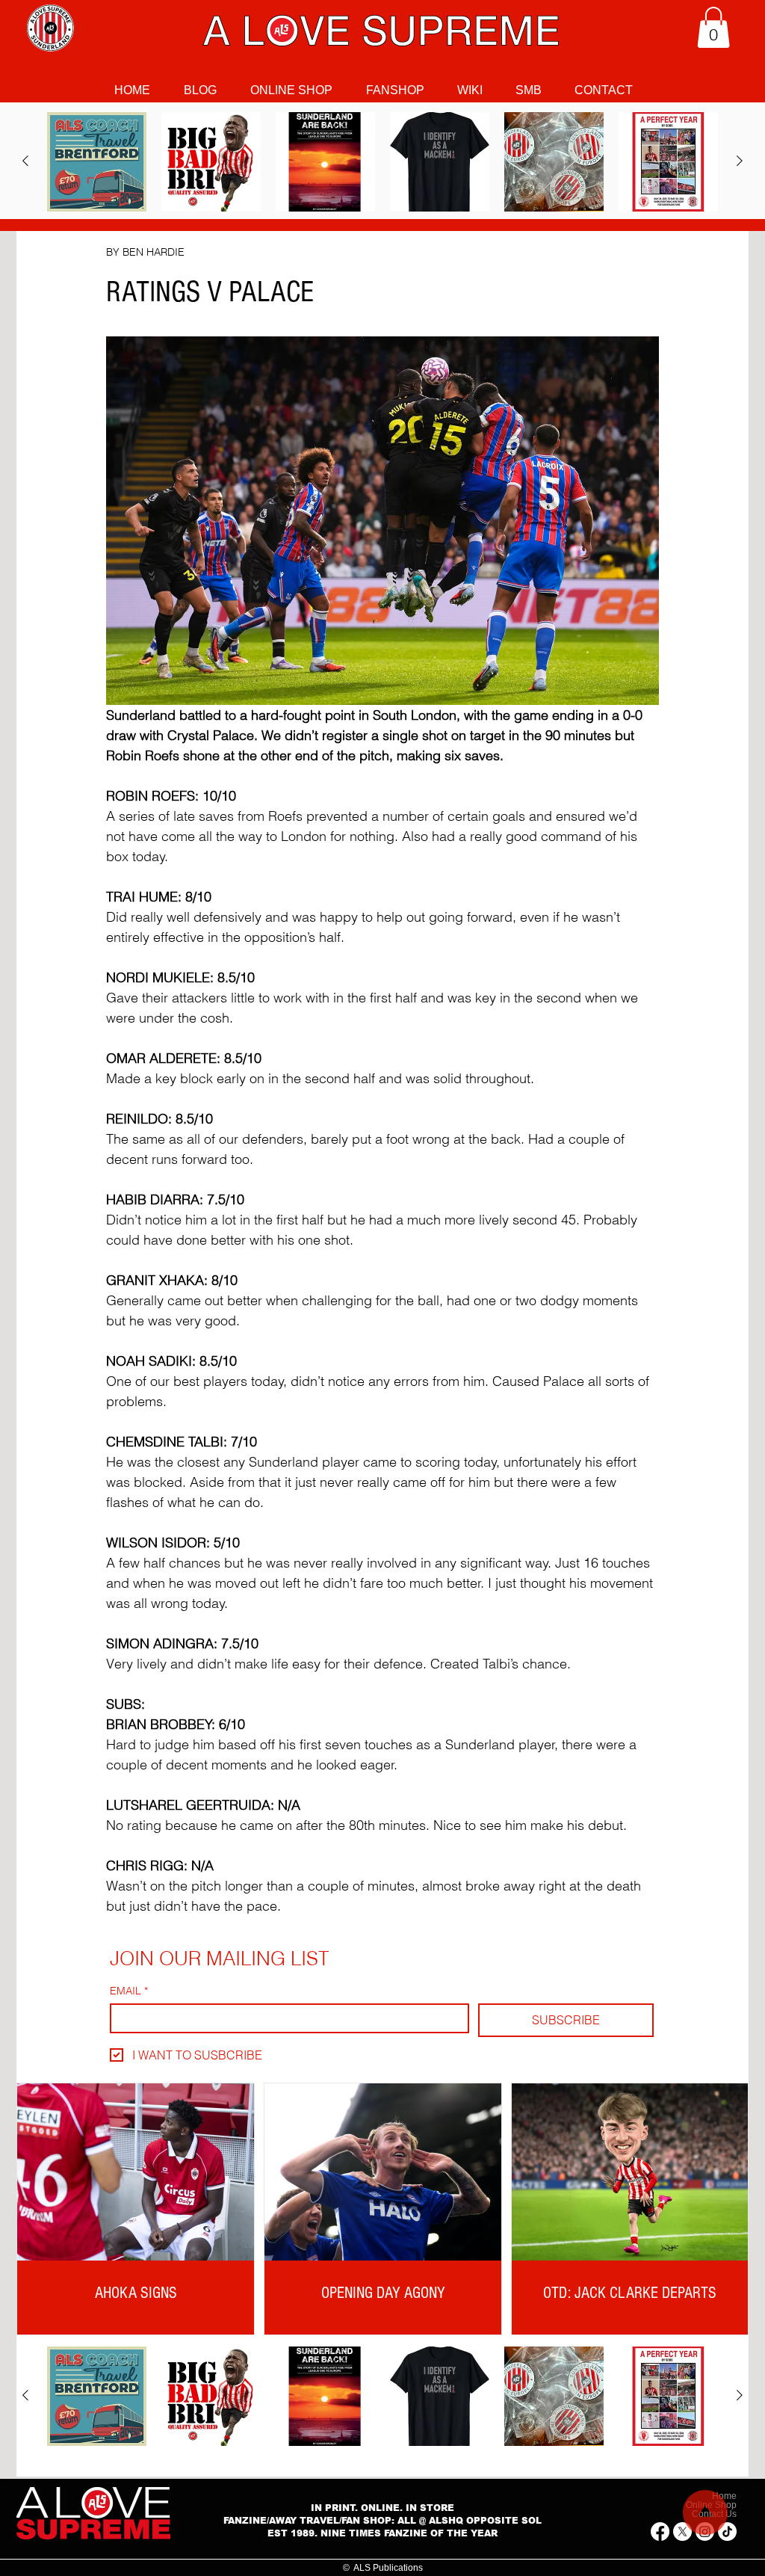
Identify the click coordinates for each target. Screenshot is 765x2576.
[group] (382, 162)
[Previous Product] (25, 161)
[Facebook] (660, 2532)
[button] (713, 27)
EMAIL (129, 1991)
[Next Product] (740, 161)
